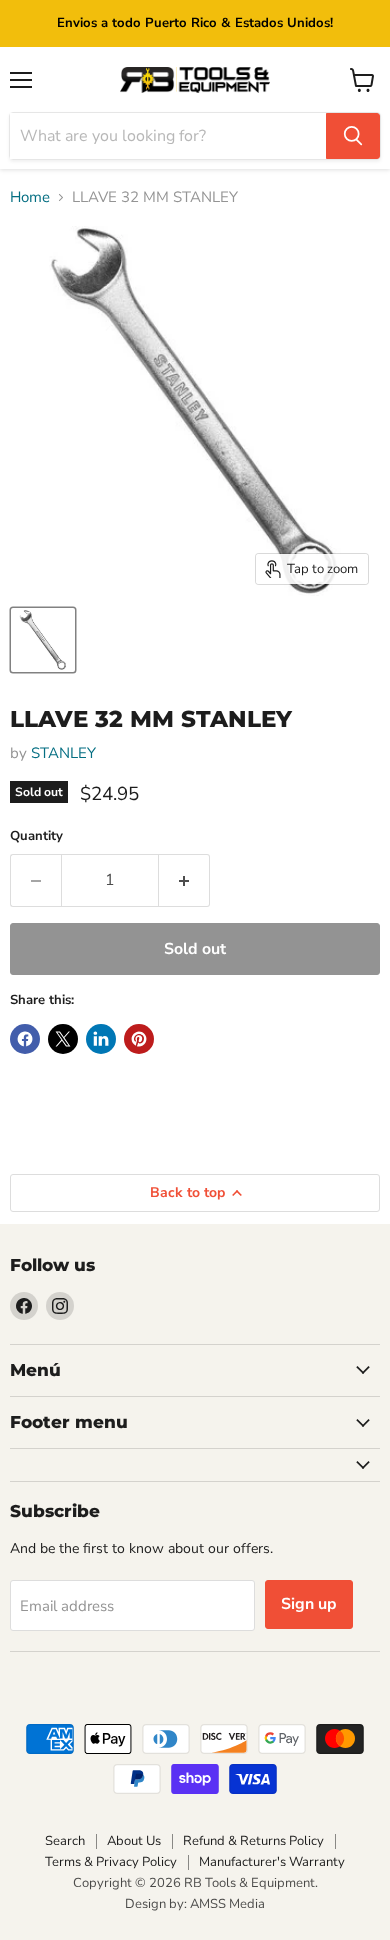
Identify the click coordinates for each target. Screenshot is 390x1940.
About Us (134, 1841)
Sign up (309, 1604)
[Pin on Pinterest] (139, 1039)
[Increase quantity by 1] (184, 880)
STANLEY (63, 753)
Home (30, 197)
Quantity (36, 836)
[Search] (353, 136)
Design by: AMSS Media (195, 1904)
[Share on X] (63, 1039)
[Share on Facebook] (25, 1039)
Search (65, 1841)
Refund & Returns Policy (253, 1841)
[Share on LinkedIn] (101, 1039)
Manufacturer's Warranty (272, 1862)
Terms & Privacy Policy (111, 1862)
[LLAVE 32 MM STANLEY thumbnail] (43, 640)
